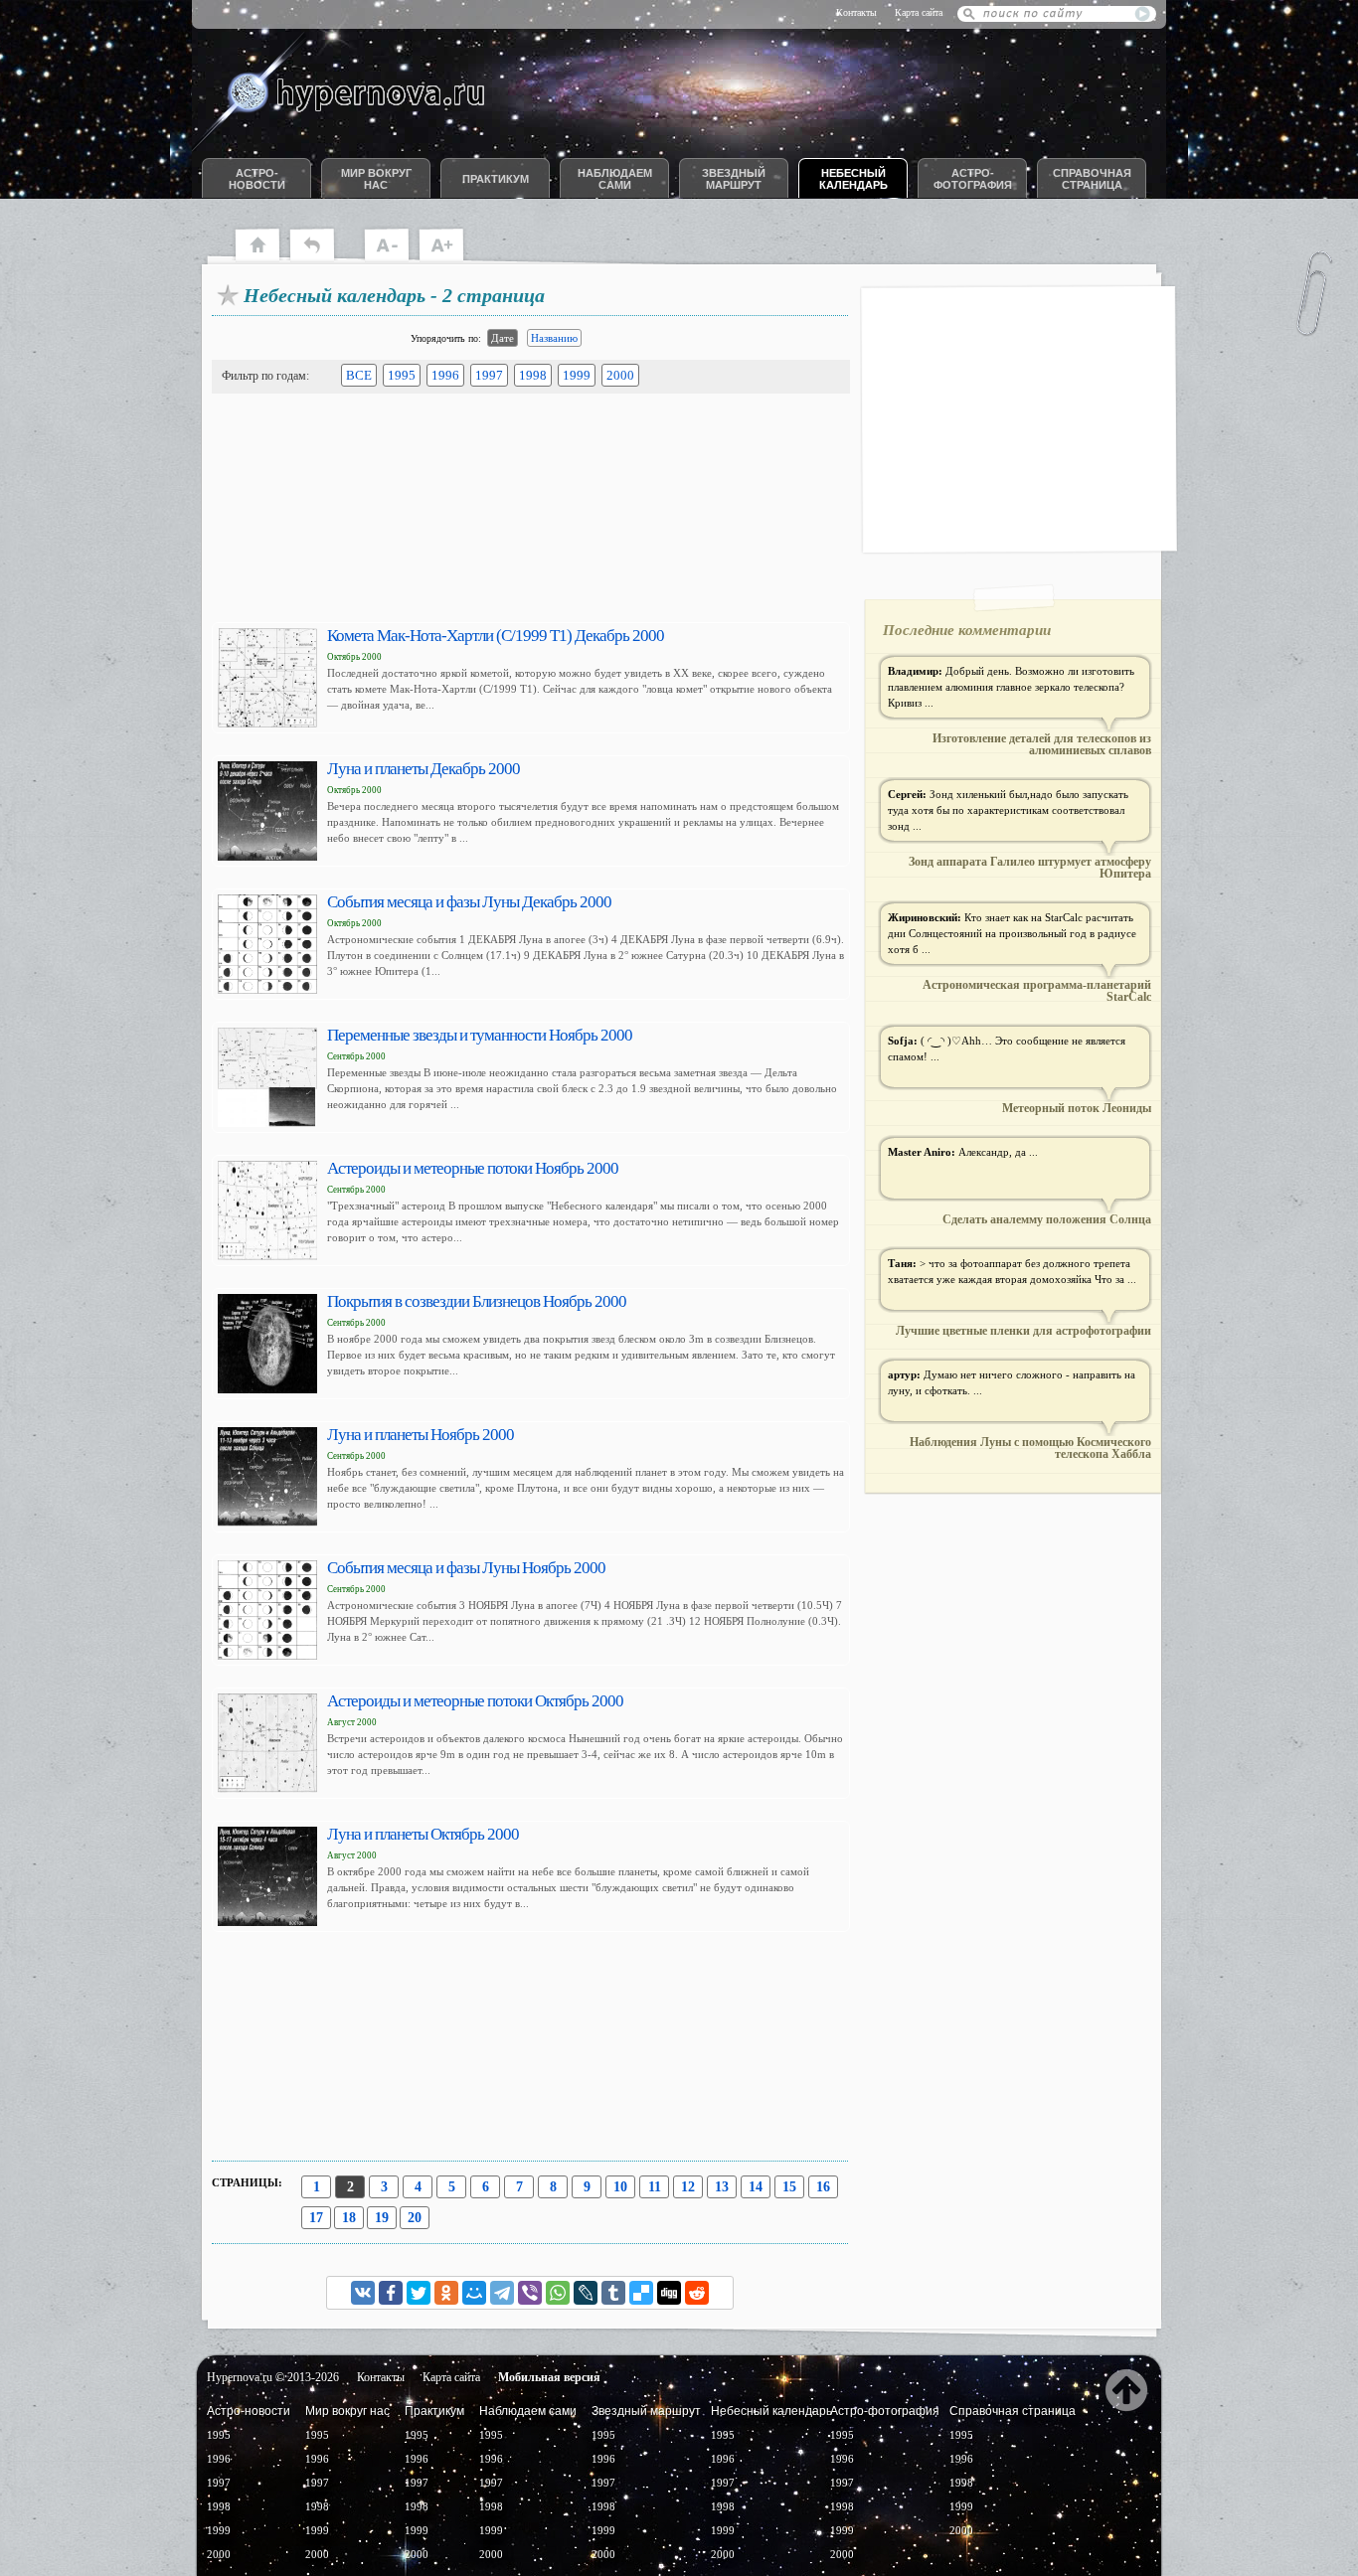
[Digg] (669, 2293)
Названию (554, 338)
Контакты (856, 12)
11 (655, 2187)
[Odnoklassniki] (446, 2293)
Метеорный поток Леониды (1077, 1108)
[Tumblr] (613, 2293)
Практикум (496, 179)
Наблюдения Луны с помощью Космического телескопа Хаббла (1030, 1448)
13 (722, 2187)
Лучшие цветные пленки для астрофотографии (1023, 1331)
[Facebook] (391, 2293)
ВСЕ (359, 375)
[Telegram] (502, 2293)
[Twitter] (419, 2293)
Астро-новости (257, 179)
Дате (503, 338)
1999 (577, 375)
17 (316, 2218)
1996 (445, 375)
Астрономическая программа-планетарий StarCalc (1037, 991)
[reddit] (697, 2293)
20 (415, 2218)
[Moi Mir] (474, 2293)
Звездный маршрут (734, 179)
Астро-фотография (973, 179)
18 (349, 2218)
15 (789, 2187)
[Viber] (530, 2293)
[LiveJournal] (586, 2293)
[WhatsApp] (558, 2293)
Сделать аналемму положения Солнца (1047, 1219)
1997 (489, 375)
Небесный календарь (853, 179)
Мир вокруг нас (376, 179)
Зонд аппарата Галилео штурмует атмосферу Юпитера (1030, 868)
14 (756, 2187)
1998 (533, 375)
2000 (620, 375)
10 (620, 2187)
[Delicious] (641, 2293)
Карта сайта (919, 12)
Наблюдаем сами (615, 179)
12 (688, 2187)
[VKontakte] (363, 2293)
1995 (402, 375)
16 (823, 2187)
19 (382, 2218)
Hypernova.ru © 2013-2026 (273, 2377)
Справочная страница (1092, 179)
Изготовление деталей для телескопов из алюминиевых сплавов (1042, 744)
